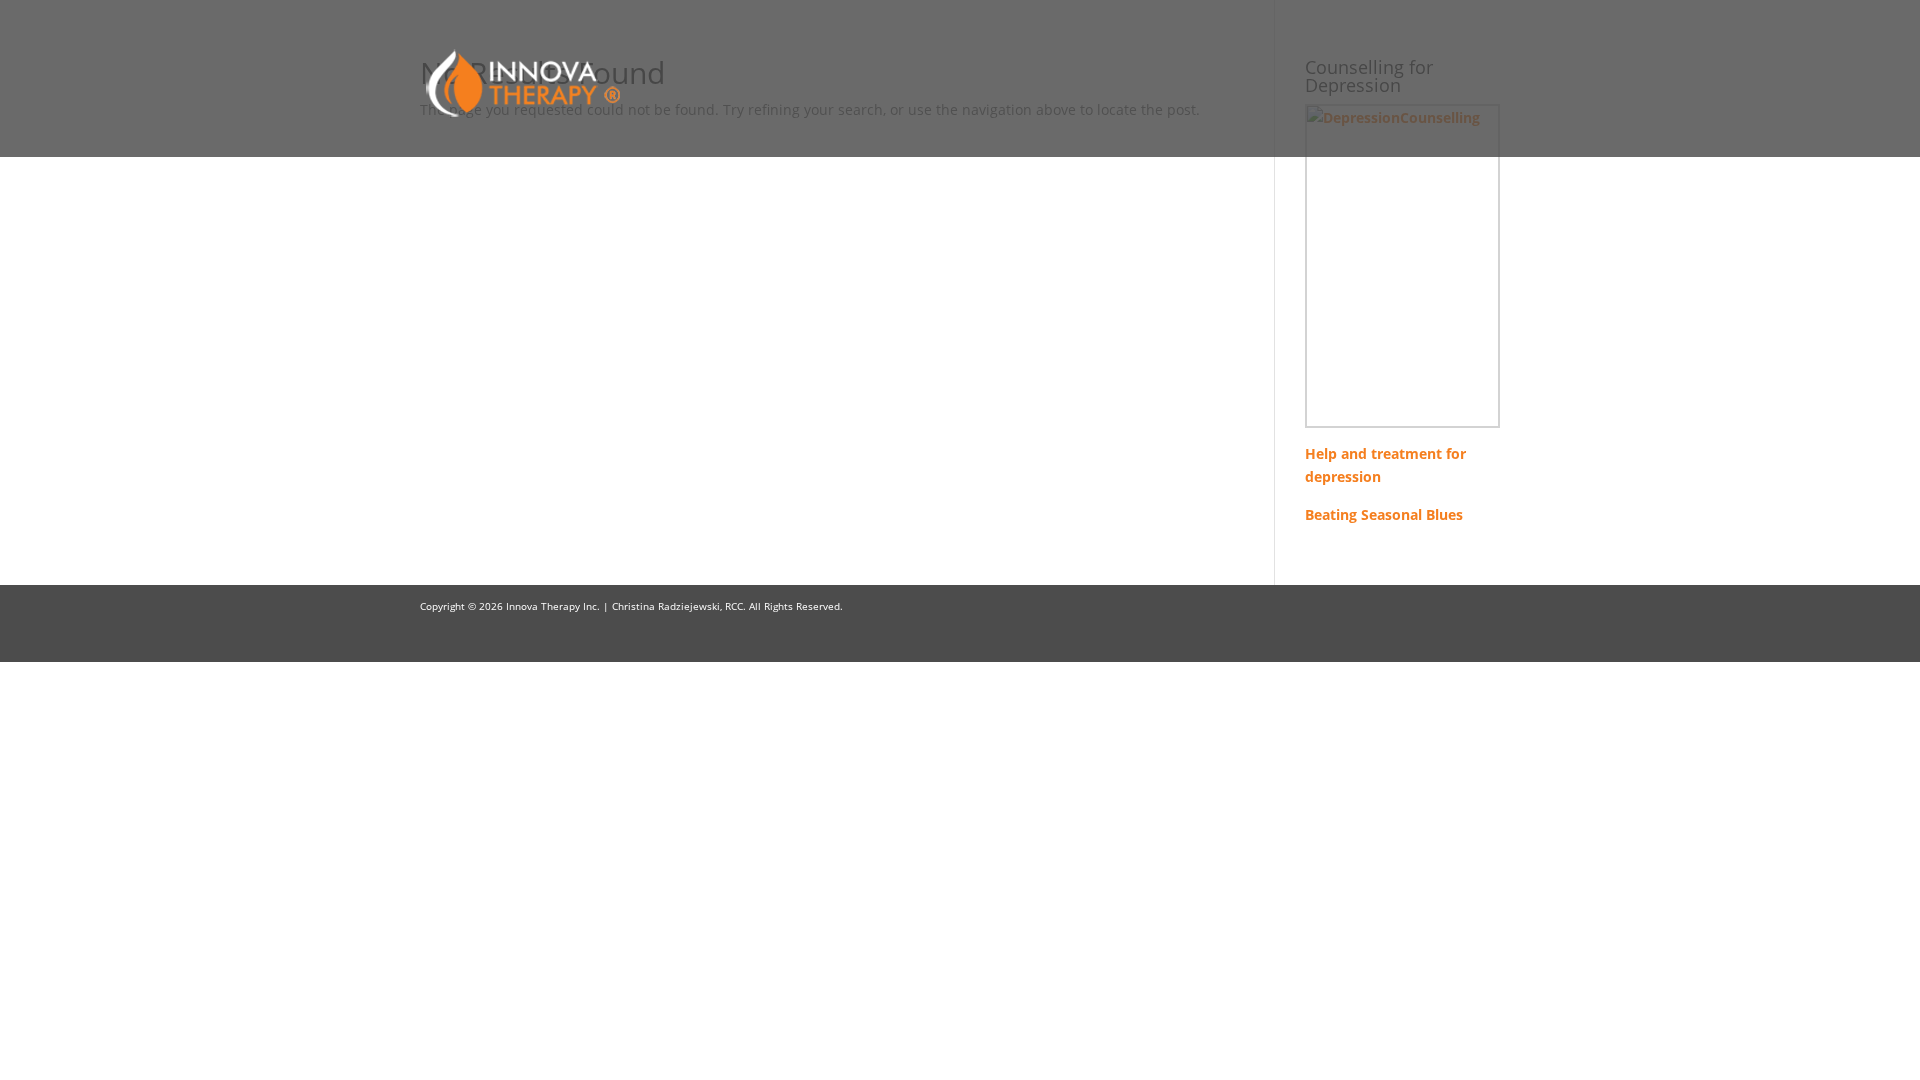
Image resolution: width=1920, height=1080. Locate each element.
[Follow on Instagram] (1484, 606)
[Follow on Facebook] (1444, 606)
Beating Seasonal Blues (1384, 514)
